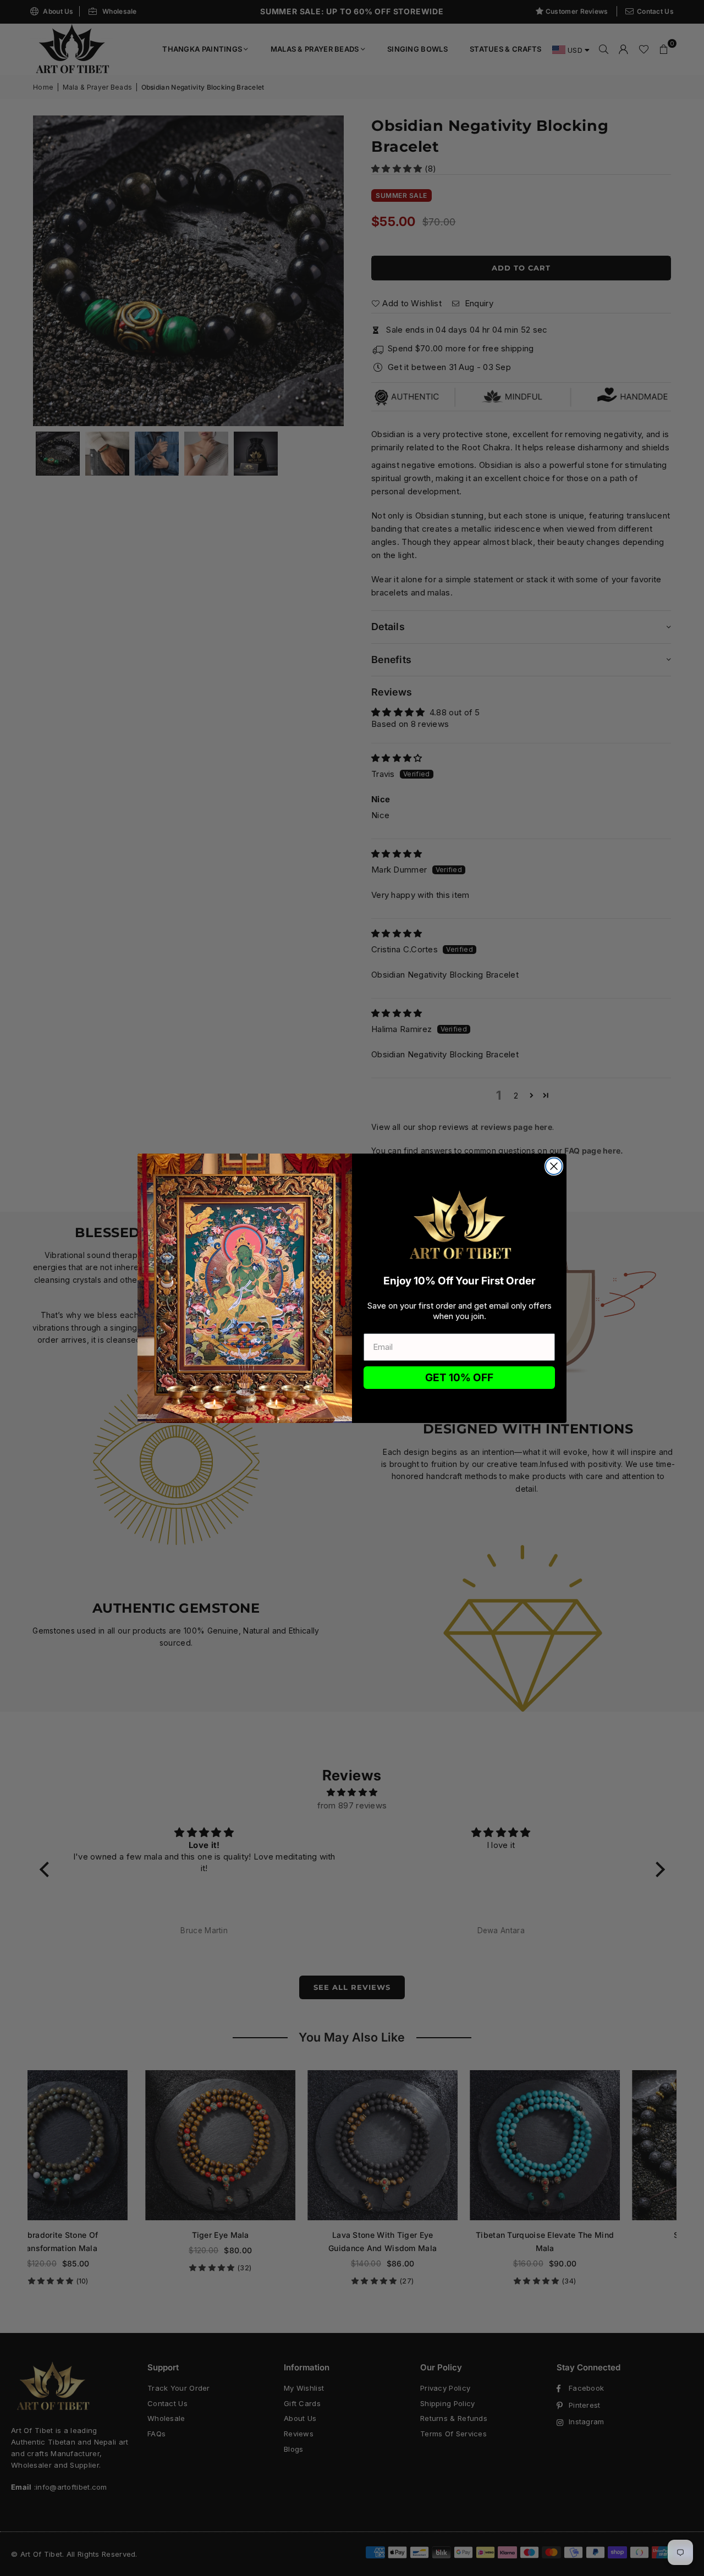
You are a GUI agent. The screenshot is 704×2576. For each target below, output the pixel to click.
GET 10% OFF (459, 1378)
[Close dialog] (554, 1166)
